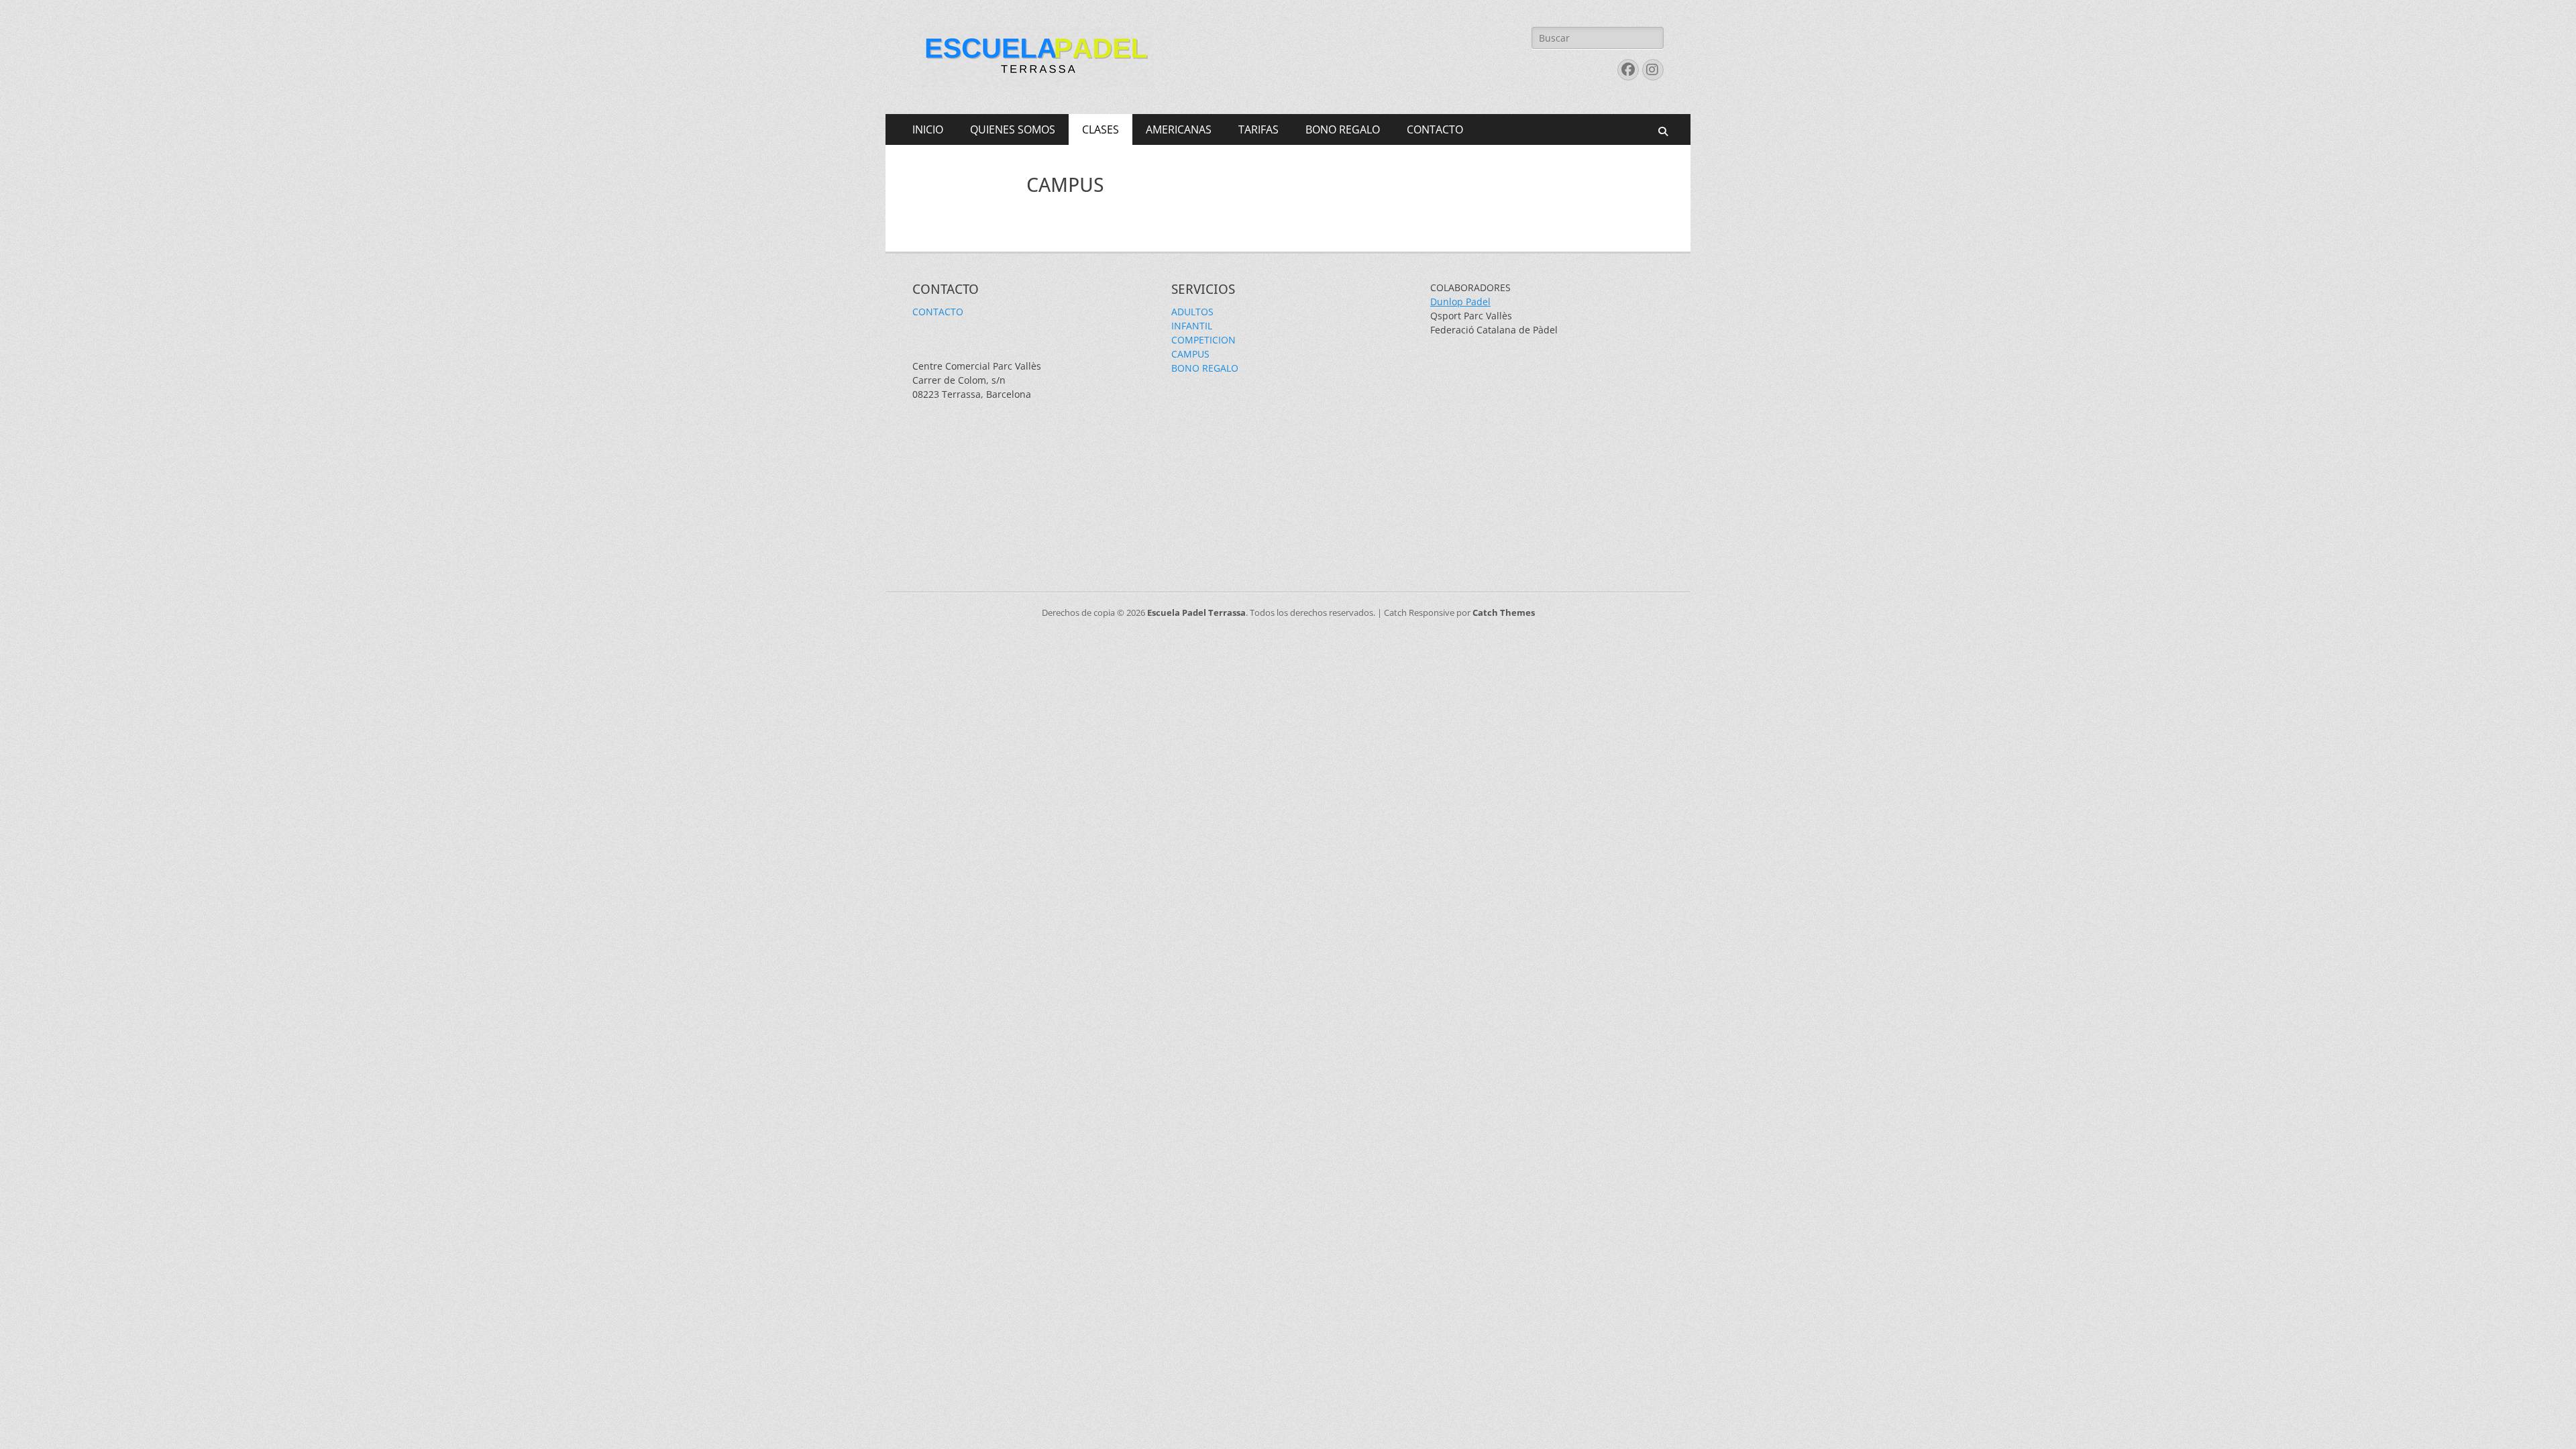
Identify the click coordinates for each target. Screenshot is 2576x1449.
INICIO (928, 129)
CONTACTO (1435, 129)
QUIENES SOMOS (1013, 129)
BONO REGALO (1343, 129)
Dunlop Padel (1460, 302)
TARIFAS (1258, 129)
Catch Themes (1504, 612)
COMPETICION (1203, 340)
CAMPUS (1190, 354)
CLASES (1101, 129)
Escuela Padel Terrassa (1196, 612)
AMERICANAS (1179, 129)
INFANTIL (1192, 326)
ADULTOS (1192, 312)
